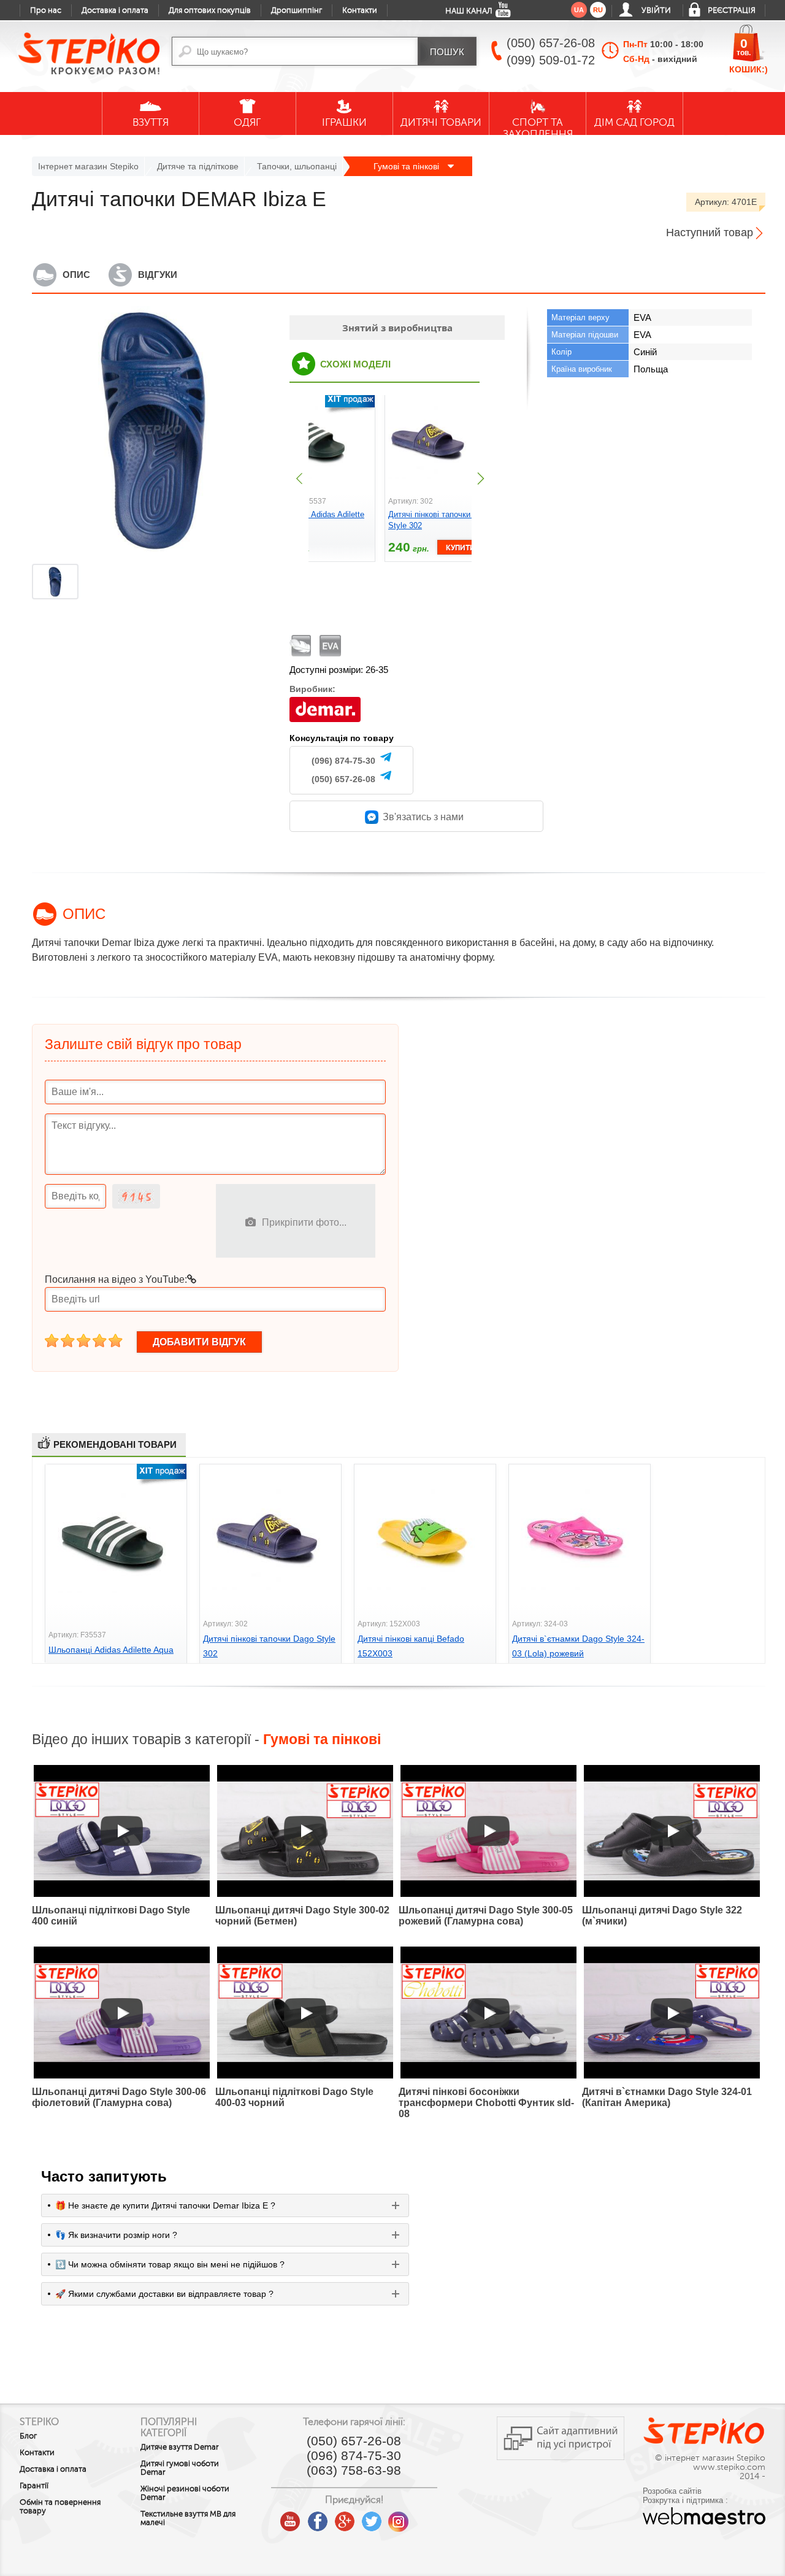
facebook (318, 2517)
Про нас (46, 10)
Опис (76, 275)
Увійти (656, 10)
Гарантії (34, 2486)
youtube (291, 2517)
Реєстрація (732, 10)
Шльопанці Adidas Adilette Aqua (111, 1650)
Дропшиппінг (297, 10)
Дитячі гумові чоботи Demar (180, 2468)
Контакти (360, 10)
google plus (345, 2522)
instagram (399, 2517)
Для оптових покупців (210, 10)
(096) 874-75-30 (343, 761)
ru (598, 10)
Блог (28, 2436)
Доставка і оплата (115, 10)
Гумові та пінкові (408, 166)
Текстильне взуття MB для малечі (188, 2518)
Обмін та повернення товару (60, 2507)
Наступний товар (710, 233)
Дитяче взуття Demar (180, 2447)
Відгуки (158, 275)
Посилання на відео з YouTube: (116, 1279)
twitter (372, 2517)
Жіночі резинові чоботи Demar (185, 2493)
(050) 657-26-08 (343, 779)
